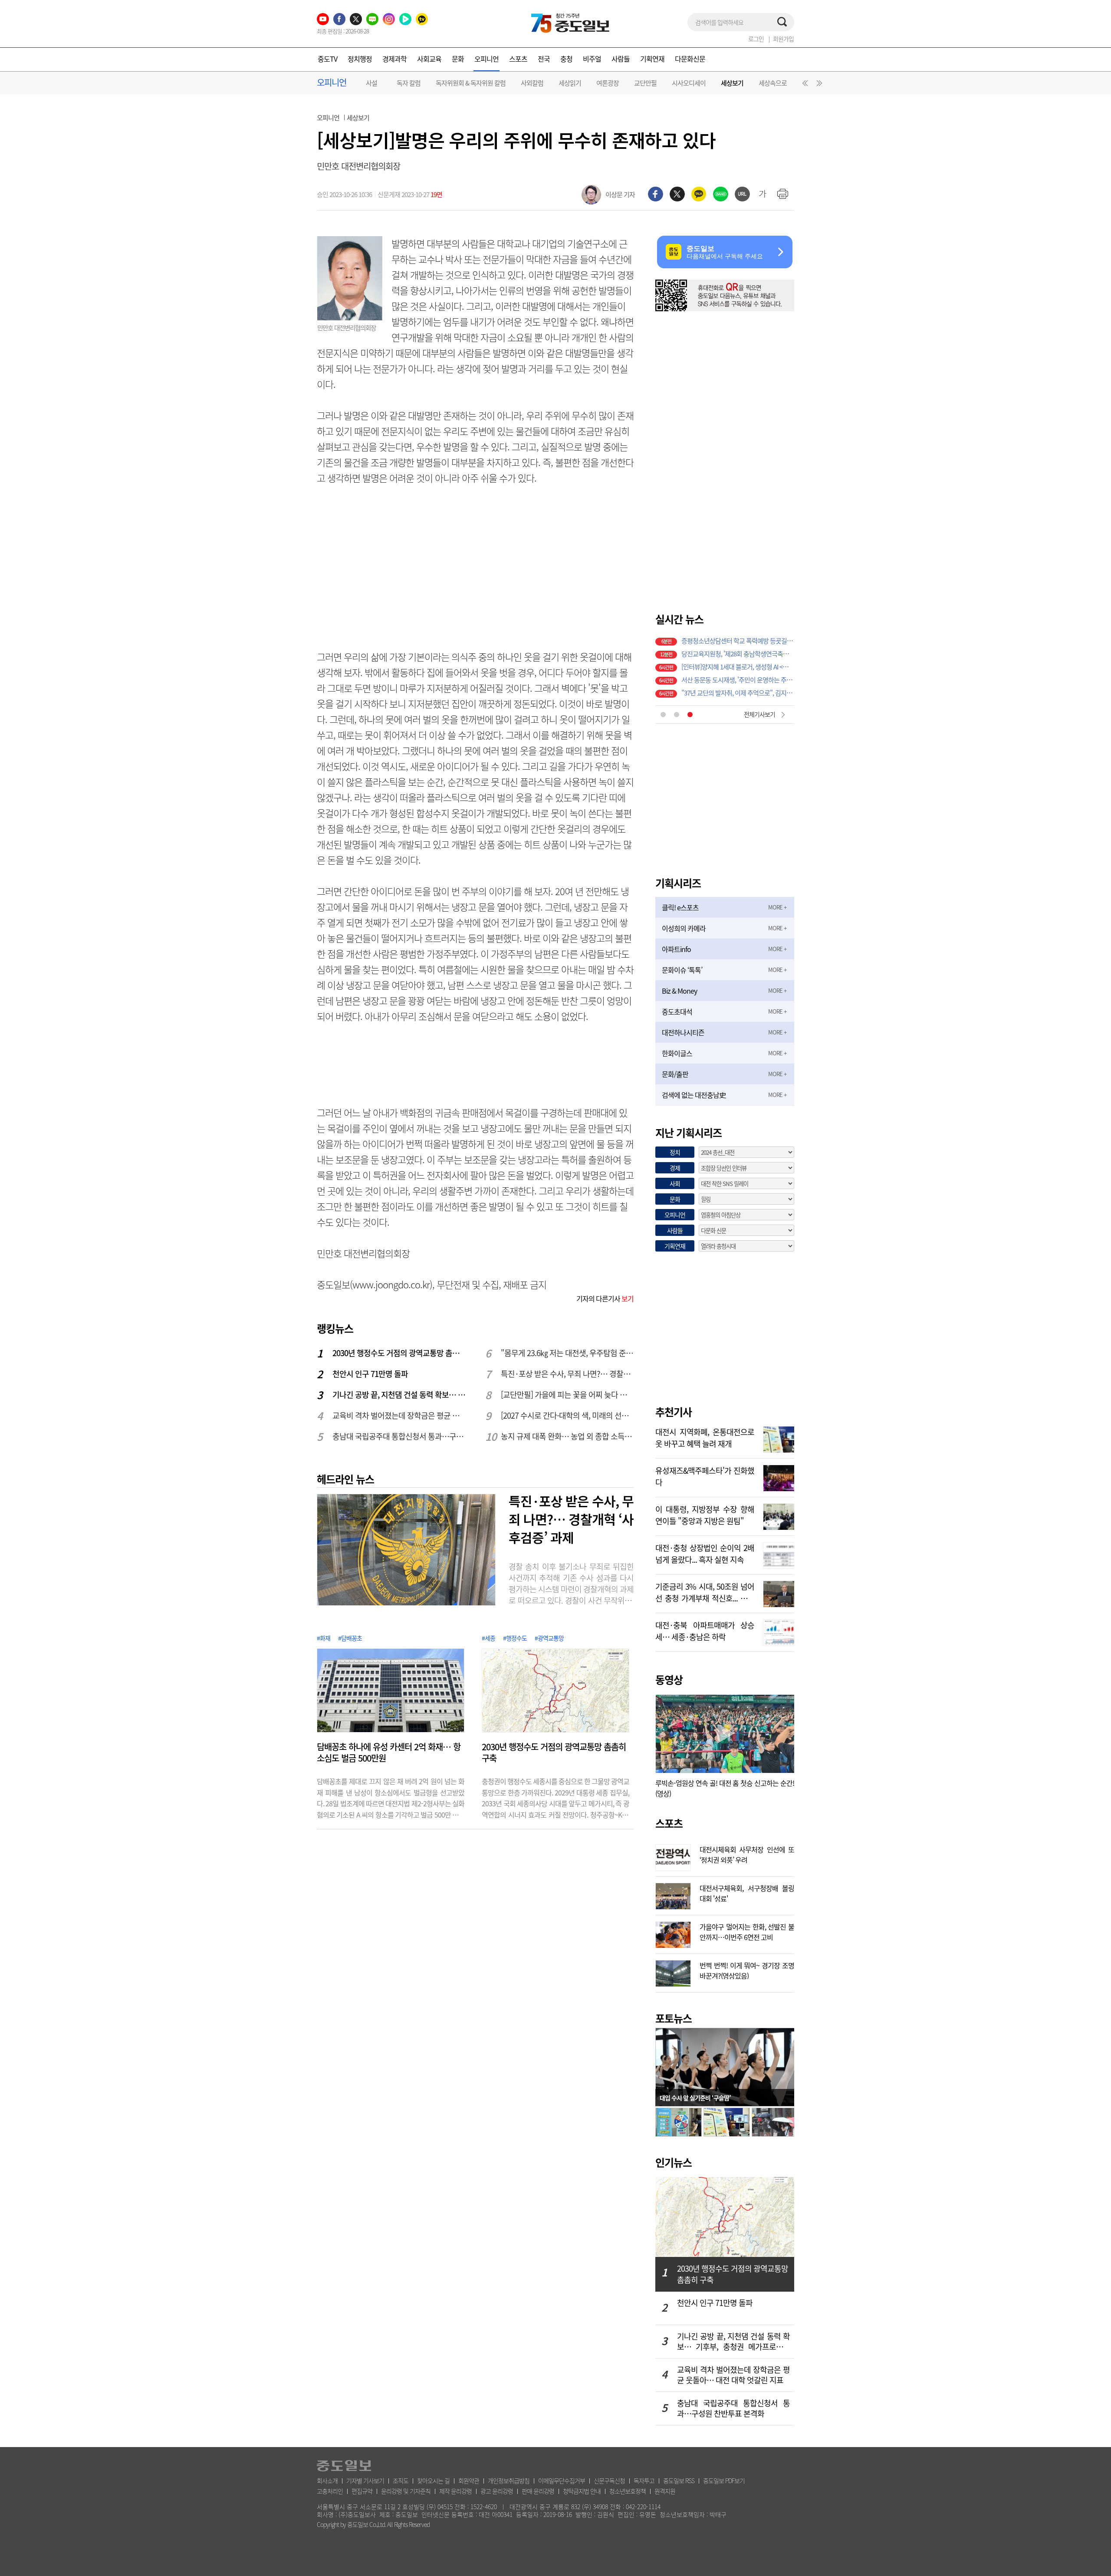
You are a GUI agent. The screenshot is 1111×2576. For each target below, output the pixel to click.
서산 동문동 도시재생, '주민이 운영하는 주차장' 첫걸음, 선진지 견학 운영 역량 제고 (738, 679)
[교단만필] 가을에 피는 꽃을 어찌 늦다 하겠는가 (568, 1395)
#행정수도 (515, 1638)
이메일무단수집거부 (562, 2480)
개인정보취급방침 (509, 2480)
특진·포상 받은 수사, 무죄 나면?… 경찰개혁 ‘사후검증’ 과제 (568, 1374)
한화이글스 (677, 1053)
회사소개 (327, 2480)
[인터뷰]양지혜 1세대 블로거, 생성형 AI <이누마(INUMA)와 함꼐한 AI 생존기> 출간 (738, 666)
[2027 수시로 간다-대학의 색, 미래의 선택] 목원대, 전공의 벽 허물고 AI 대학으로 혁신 (568, 1415)
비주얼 (592, 59)
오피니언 (486, 59)
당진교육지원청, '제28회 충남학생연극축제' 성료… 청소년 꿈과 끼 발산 (738, 653)
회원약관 (469, 2480)
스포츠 (518, 59)
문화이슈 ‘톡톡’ (682, 970)
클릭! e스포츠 (680, 907)
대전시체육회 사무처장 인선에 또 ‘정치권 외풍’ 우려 (747, 1854)
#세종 (488, 1638)
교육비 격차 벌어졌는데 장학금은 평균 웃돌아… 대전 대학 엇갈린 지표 (399, 1415)
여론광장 (608, 83)
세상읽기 (570, 83)
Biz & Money (679, 991)
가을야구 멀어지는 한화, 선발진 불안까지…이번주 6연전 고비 (747, 1931)
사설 (371, 83)
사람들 (621, 59)
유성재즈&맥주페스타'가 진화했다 (705, 1476)
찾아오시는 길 (433, 2480)
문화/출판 (675, 1074)
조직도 (401, 2480)
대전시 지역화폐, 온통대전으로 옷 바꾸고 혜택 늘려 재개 (705, 1437)
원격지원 (665, 2491)
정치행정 (360, 59)
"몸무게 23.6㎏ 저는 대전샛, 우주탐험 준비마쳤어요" (568, 1353)
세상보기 (732, 83)
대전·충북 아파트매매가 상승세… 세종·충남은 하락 (705, 1630)
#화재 (324, 1638)
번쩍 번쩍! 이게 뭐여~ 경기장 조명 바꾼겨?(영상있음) (747, 1970)
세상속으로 (773, 83)
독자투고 (644, 2480)
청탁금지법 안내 (582, 2491)
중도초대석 (677, 1011)
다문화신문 (690, 59)
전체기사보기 (759, 714)
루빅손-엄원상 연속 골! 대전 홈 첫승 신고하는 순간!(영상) (725, 1788)
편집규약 (362, 2491)
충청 (566, 59)
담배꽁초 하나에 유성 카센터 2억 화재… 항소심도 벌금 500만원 (389, 1752)
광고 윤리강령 (497, 2491)
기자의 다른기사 (605, 1298)
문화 (458, 59)
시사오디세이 (689, 83)
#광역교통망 (549, 1638)
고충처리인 (330, 2491)
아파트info (676, 949)
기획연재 (652, 59)
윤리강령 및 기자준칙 (406, 2491)
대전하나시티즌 (683, 1032)
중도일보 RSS (679, 2480)
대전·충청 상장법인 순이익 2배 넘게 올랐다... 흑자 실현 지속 (705, 1553)
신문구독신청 (609, 2480)
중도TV (327, 59)
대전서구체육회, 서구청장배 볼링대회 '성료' (747, 1892)
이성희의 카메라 (684, 928)
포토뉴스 (674, 2018)
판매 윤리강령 (538, 2491)
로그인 (756, 39)
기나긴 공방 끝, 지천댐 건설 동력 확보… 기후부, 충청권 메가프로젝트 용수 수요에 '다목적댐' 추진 (399, 1395)
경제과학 (394, 59)
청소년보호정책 (628, 2491)
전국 (544, 59)
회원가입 (783, 39)
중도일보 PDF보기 (724, 2480)
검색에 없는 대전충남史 (694, 1095)
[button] (804, 85)
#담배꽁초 (350, 1638)
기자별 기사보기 (365, 2480)
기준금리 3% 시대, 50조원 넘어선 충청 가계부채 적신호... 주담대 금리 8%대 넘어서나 (705, 1591)
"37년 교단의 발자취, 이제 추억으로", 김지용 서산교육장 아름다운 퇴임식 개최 (738, 692)
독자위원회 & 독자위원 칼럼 (471, 83)
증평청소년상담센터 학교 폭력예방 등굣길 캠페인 (738, 640)
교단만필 (645, 83)
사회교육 (429, 59)
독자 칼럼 (409, 83)
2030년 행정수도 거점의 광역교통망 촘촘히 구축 (399, 1353)
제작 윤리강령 (455, 2491)
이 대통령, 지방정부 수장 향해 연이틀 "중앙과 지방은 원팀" (705, 1514)
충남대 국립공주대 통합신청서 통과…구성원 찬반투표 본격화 (399, 1436)
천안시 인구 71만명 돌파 (370, 1374)
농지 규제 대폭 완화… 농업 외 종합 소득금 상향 (568, 1436)
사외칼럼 (532, 83)
